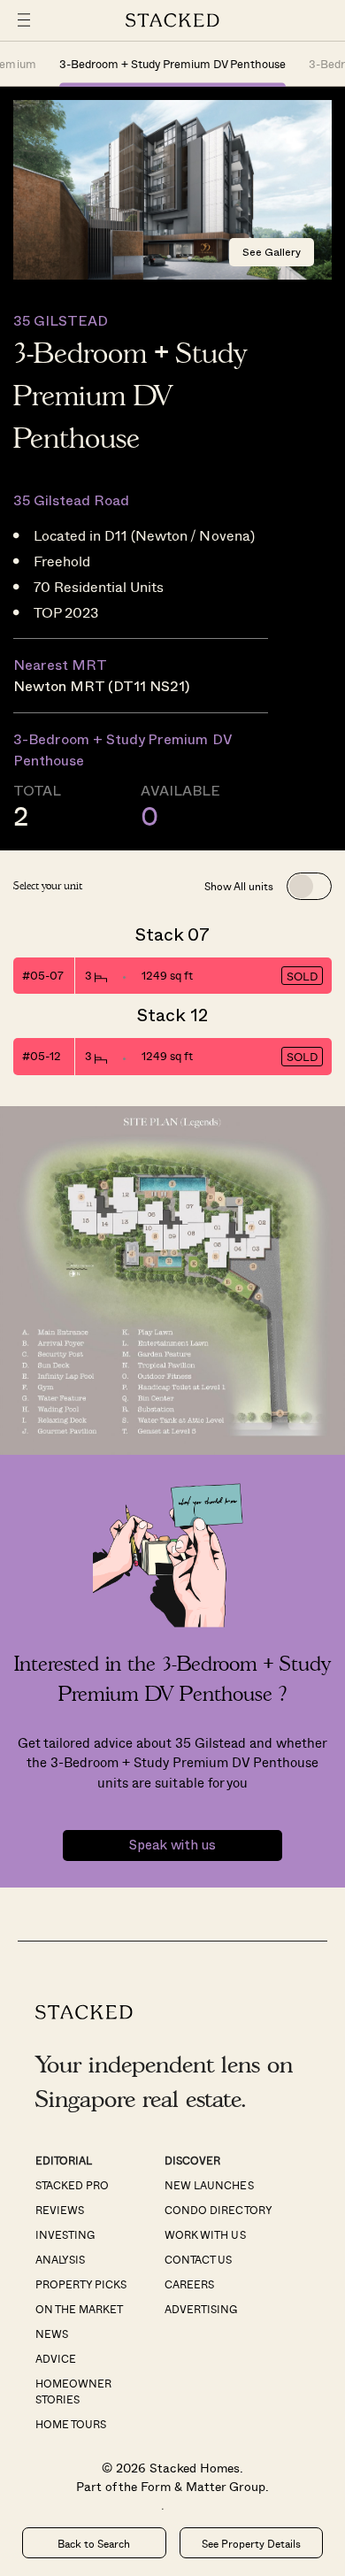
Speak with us (172, 1845)
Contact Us (198, 2259)
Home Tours (71, 2424)
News (52, 2334)
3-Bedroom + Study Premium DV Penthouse (173, 63)
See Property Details (251, 2543)
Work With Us (205, 2234)
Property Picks (81, 2284)
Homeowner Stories (73, 2391)
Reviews (60, 2210)
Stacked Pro (72, 2185)
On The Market (79, 2309)
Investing (65, 2234)
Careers (189, 2284)
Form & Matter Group (203, 2486)
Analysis (60, 2259)
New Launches (209, 2185)
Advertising (201, 2309)
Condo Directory (218, 2210)
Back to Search (94, 2543)
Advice (56, 2358)
